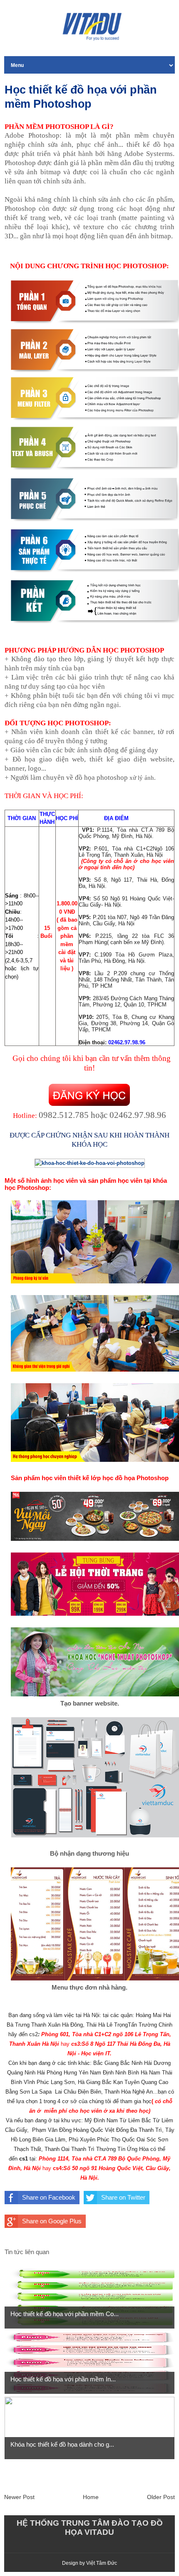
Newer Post (19, 2497)
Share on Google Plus (52, 2221)
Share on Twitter (123, 2197)
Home (91, 2497)
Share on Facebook (49, 2197)
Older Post (161, 2497)
